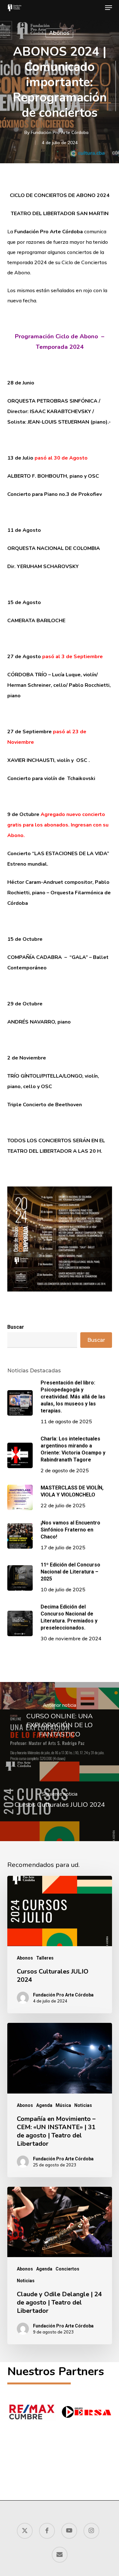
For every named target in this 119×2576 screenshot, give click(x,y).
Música (63, 2105)
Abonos (59, 33)
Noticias (83, 2105)
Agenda (44, 2105)
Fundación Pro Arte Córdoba (60, 132)
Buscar (16, 1327)
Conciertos (67, 2269)
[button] (109, 8)
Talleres (45, 1958)
